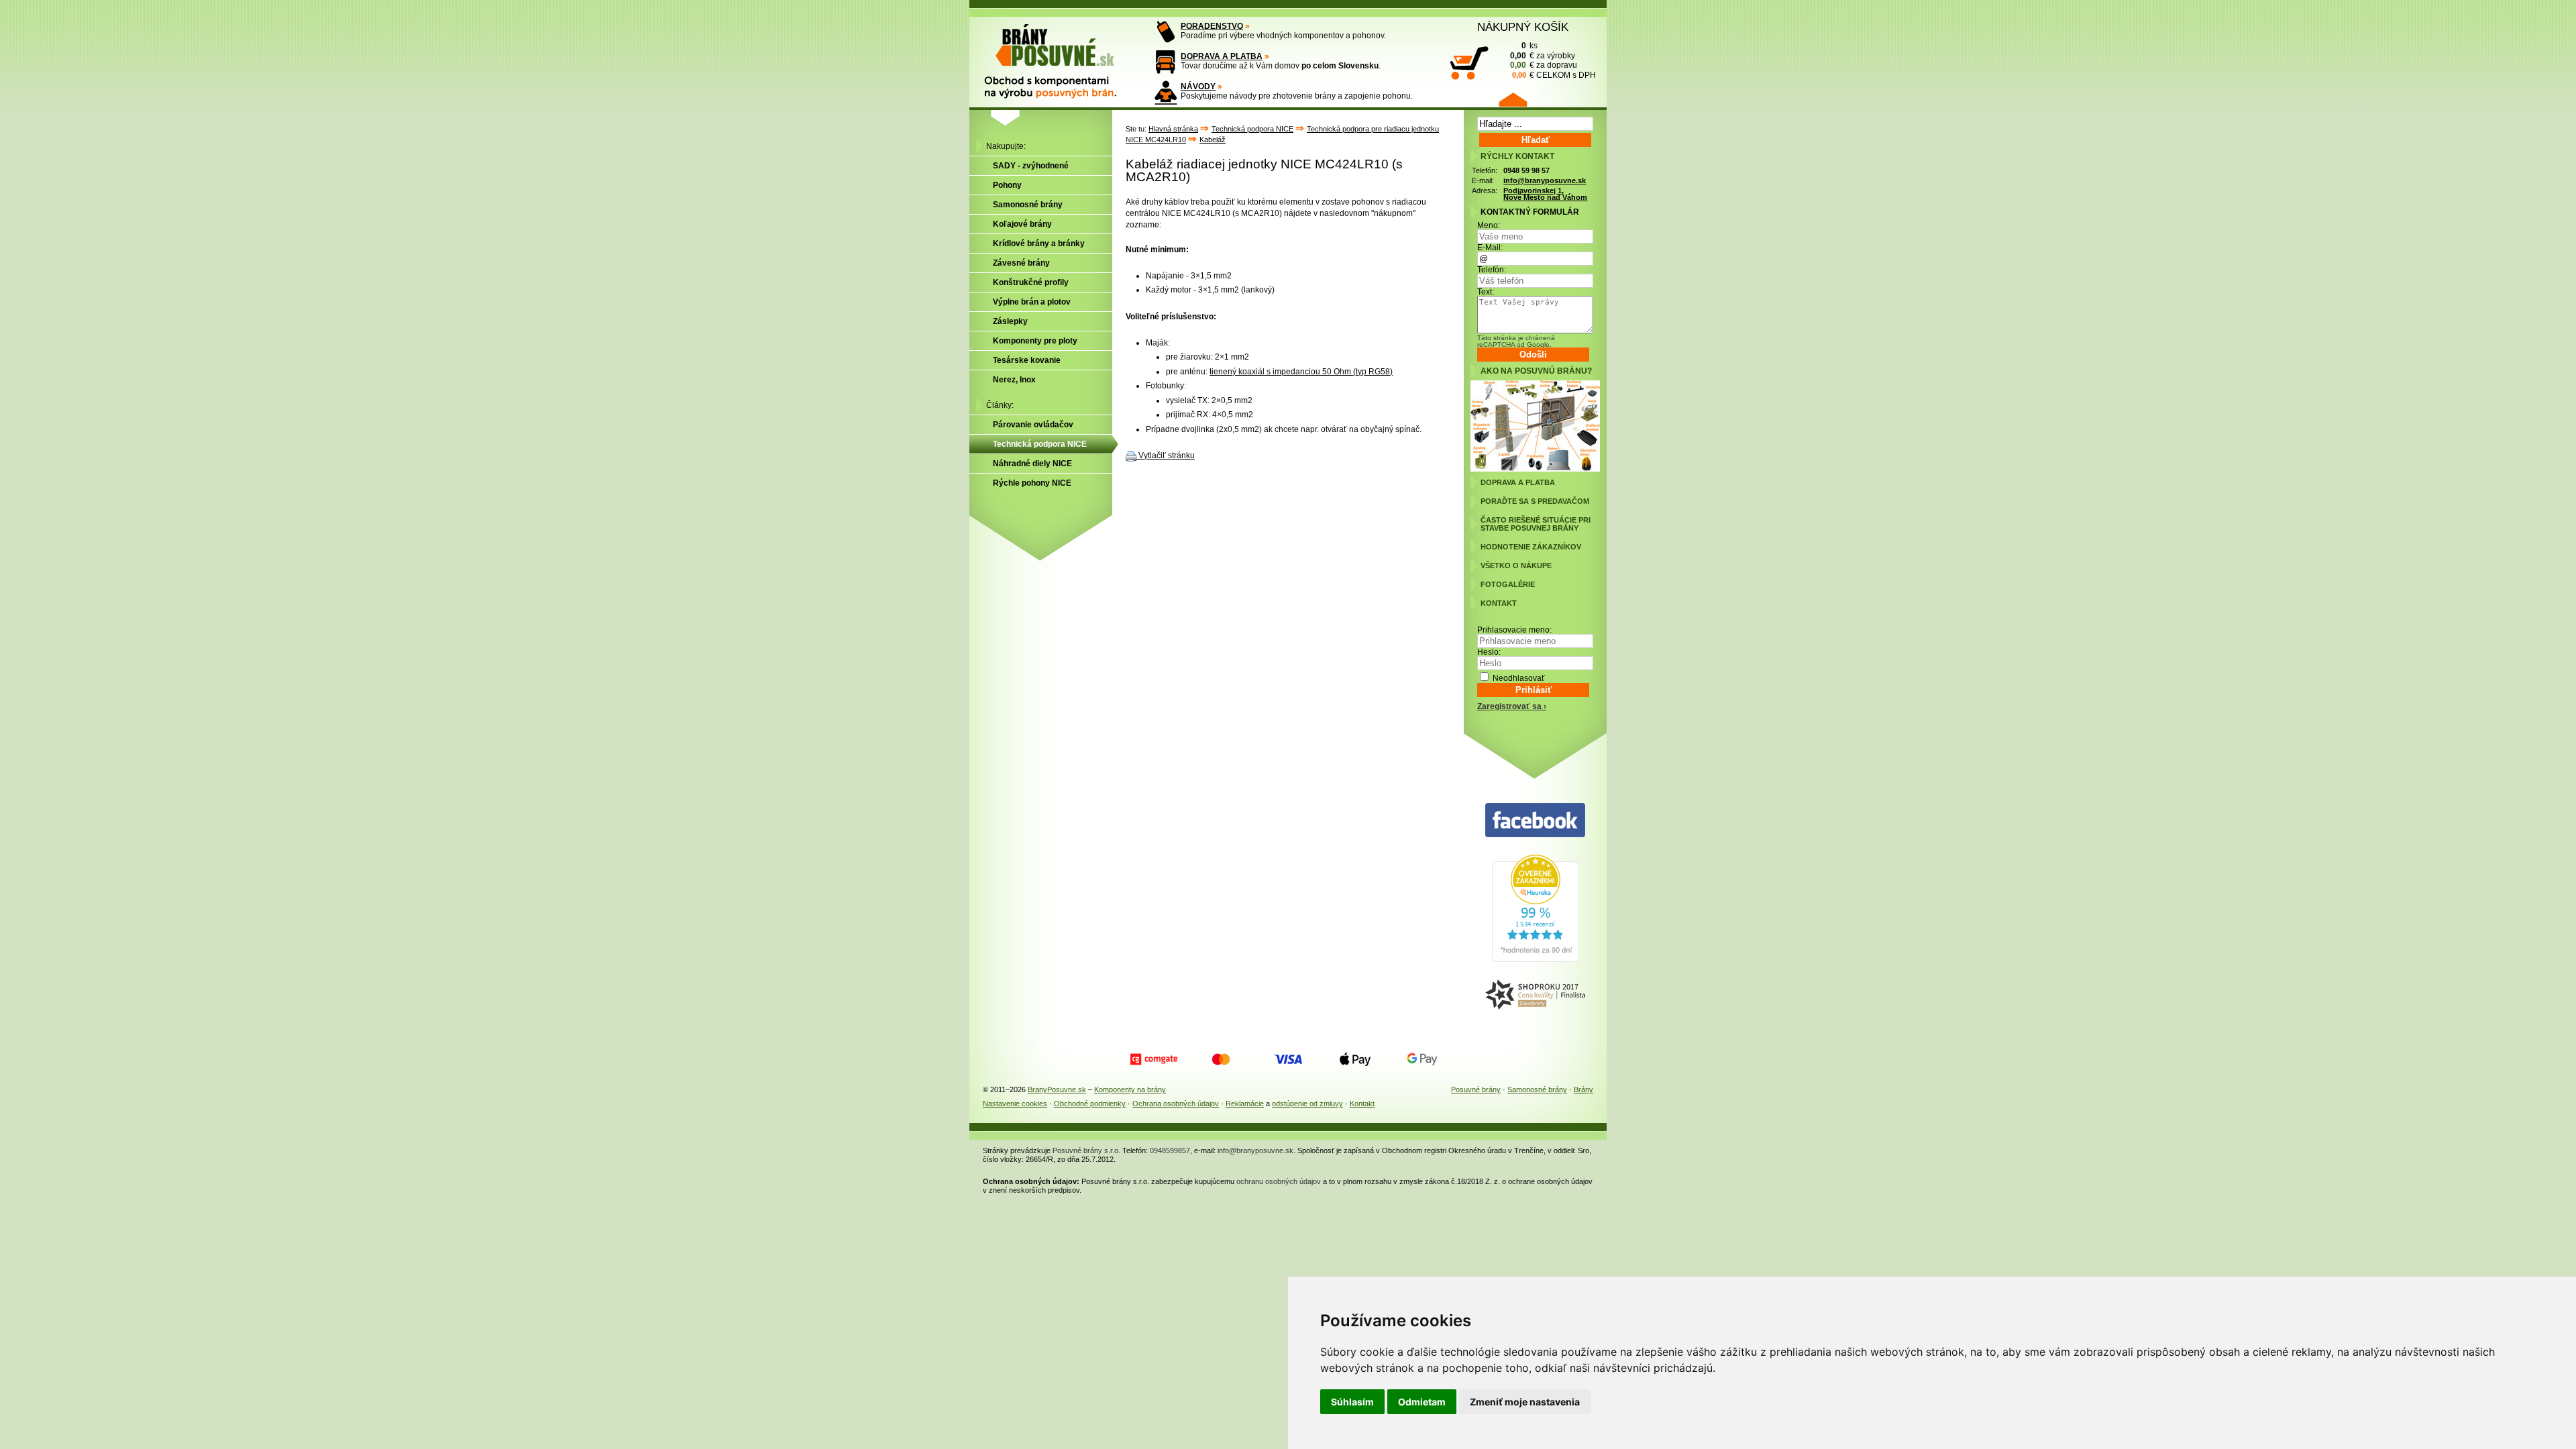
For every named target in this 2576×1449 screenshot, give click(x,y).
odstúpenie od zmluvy (1307, 1104)
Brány (1584, 1089)
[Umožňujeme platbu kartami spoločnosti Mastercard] (1221, 1059)
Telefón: (1492, 270)
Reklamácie (1245, 1104)
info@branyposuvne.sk (1545, 180)
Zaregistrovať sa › (1512, 706)
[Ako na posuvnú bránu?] (1535, 469)
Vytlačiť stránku (1167, 455)
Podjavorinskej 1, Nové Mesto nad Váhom (1545, 194)
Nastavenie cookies (1015, 1104)
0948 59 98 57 (1526, 170)
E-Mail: (1490, 248)
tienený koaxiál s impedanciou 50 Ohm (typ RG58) (1301, 372)
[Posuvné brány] (1060, 55)
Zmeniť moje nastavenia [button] (1525, 1402)
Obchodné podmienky (1090, 1104)
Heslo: (1489, 652)
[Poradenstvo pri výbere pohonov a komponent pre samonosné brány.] (1166, 32)
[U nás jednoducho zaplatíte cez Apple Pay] (1355, 1059)
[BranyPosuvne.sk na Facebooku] (1535, 821)
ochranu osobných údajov (1279, 1181)
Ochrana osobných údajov (1176, 1104)
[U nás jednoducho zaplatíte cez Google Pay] (1422, 1059)
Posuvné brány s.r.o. (1086, 1150)
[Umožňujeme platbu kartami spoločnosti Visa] (1288, 1059)
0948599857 (1170, 1150)
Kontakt (1362, 1104)
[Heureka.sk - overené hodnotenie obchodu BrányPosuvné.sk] (1536, 959)
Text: (1486, 292)
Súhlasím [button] (1352, 1402)
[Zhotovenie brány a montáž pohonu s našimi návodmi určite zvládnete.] (1166, 92)
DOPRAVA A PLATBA (1222, 56)
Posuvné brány (1476, 1089)
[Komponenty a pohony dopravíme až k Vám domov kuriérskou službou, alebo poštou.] (1166, 62)
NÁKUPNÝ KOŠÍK (1523, 27)
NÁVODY (1198, 87)
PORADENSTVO (1212, 26)
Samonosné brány (1537, 1089)
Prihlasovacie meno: (1514, 630)
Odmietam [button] (1422, 1402)
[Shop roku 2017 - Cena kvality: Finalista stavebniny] (1535, 995)
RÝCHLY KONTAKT (1517, 156)
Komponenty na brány (1130, 1089)
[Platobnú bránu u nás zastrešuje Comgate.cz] (1154, 1059)
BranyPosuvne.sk (1057, 1089)
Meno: (1489, 225)
